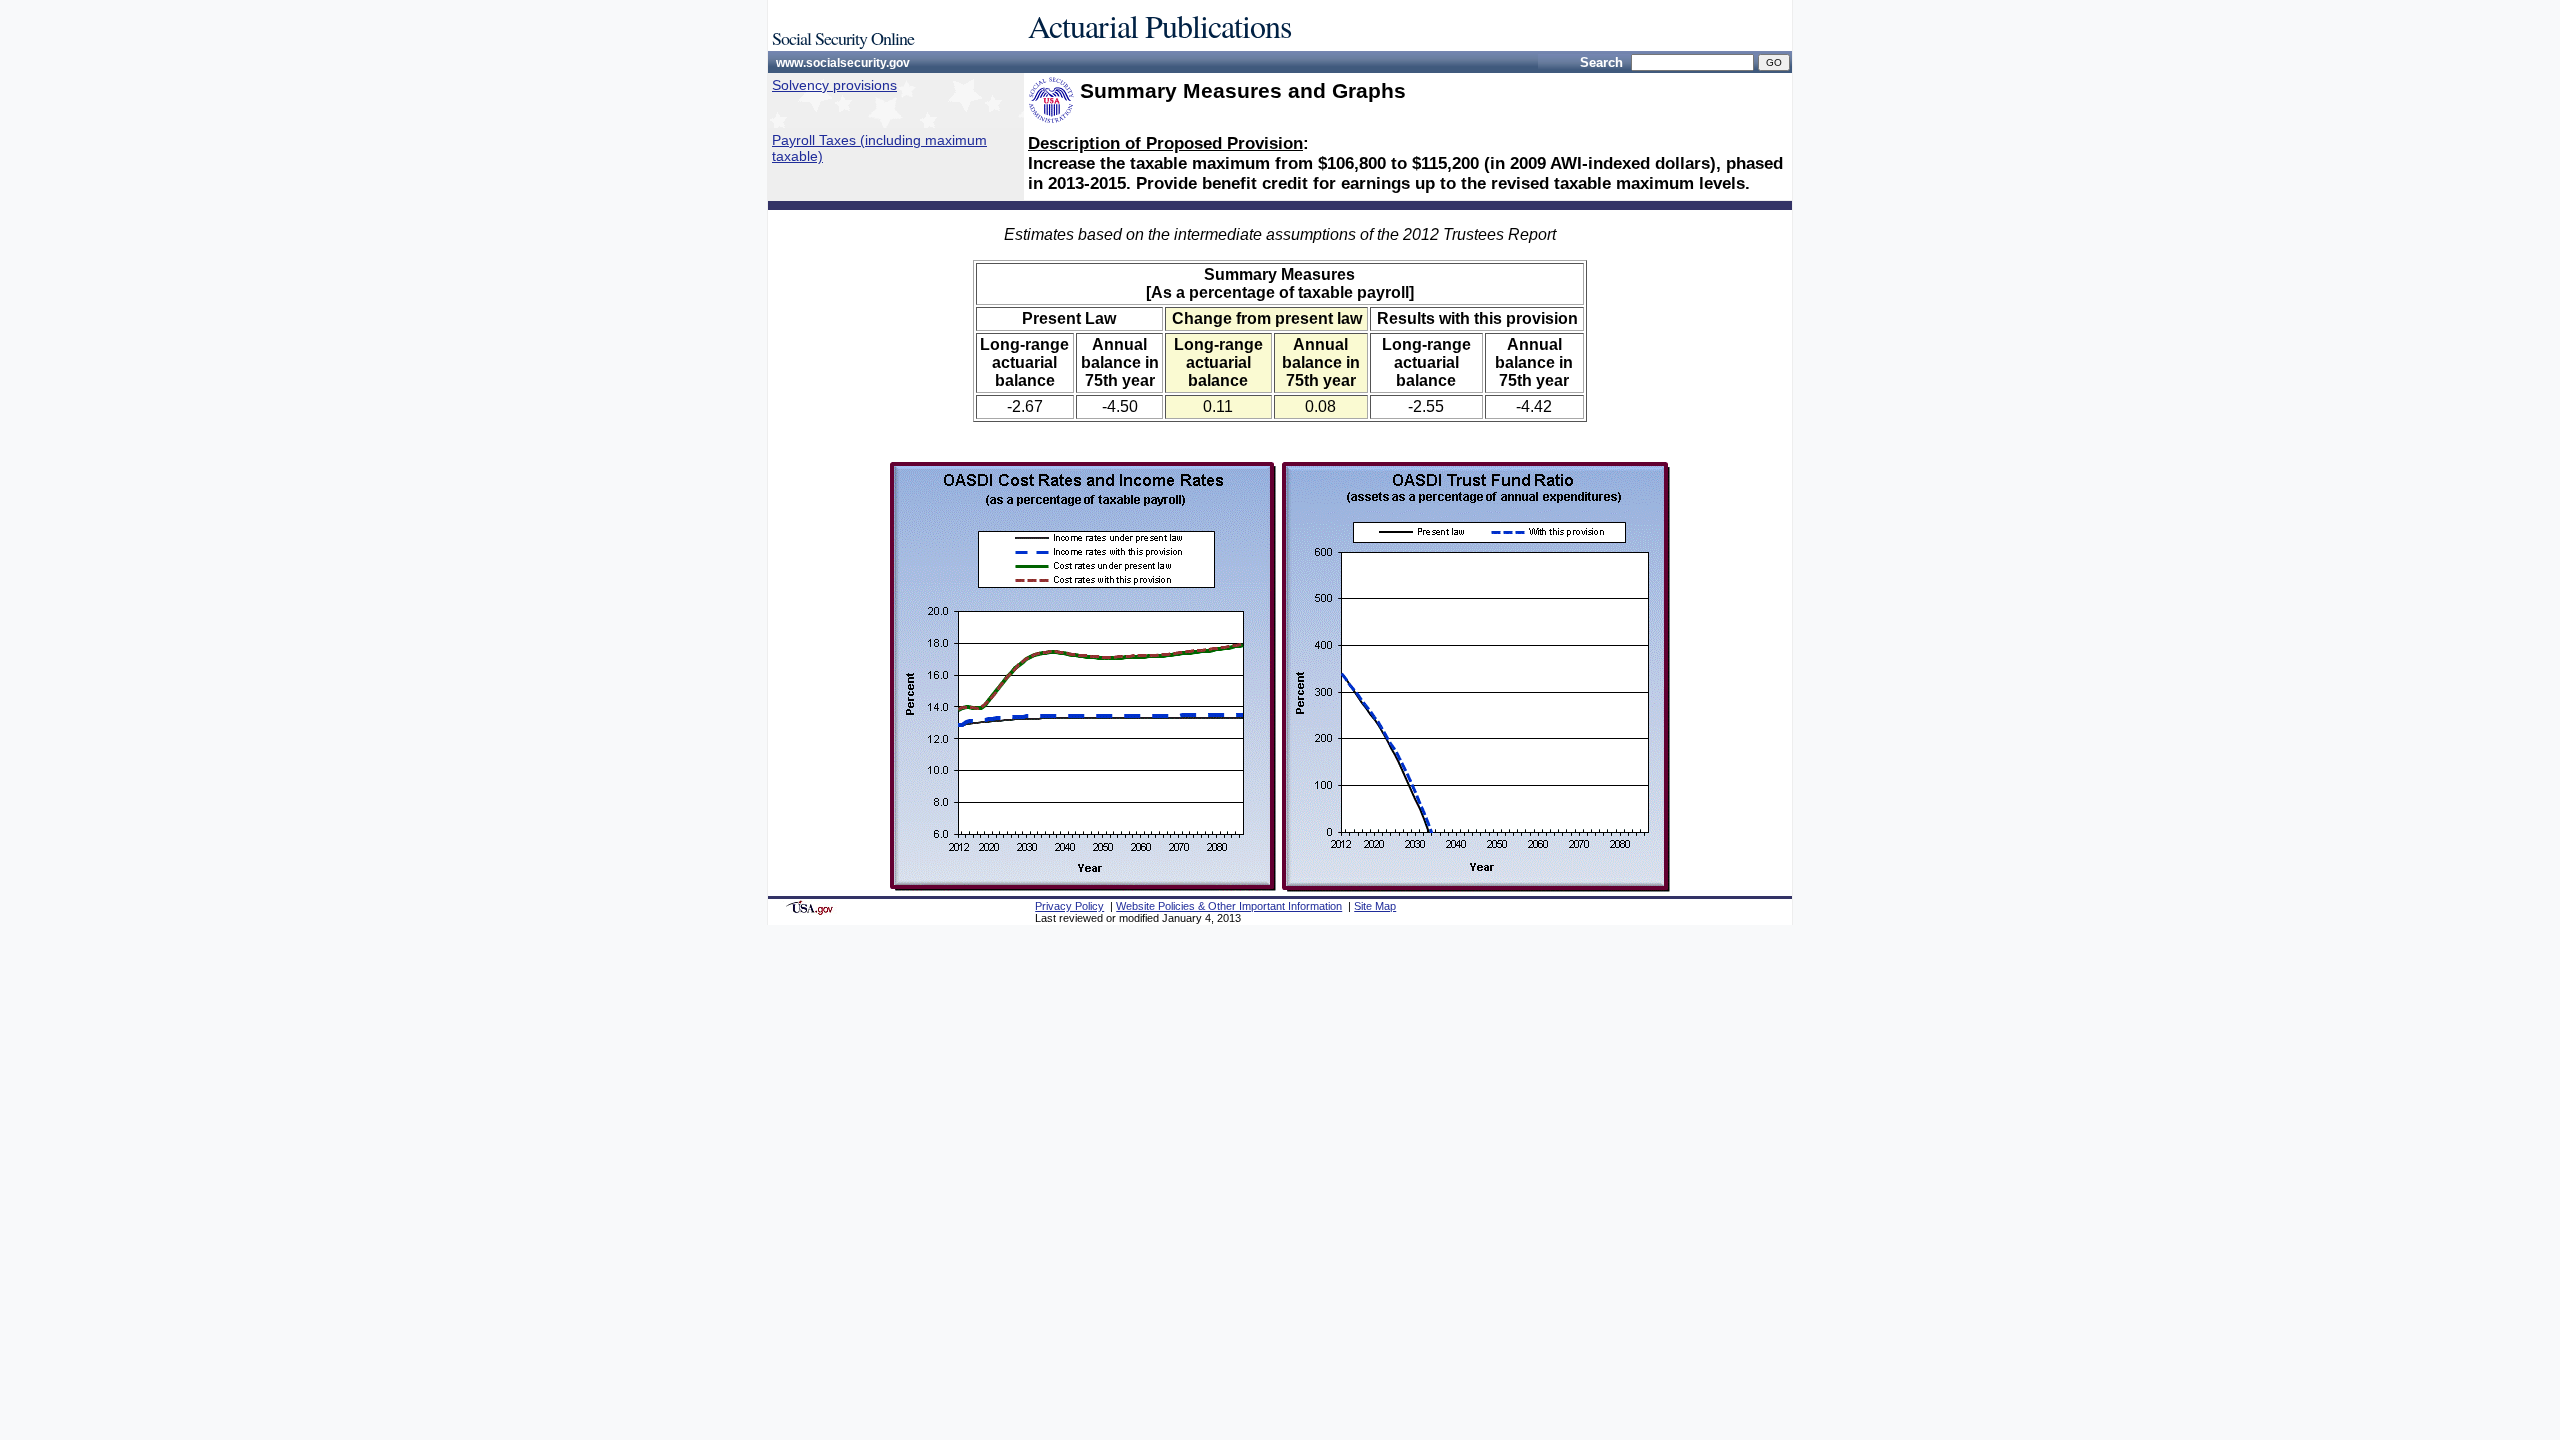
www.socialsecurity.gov (843, 63)
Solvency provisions (834, 85)
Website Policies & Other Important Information (1229, 906)
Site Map (1375, 906)
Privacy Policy (1069, 906)
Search (1601, 62)
